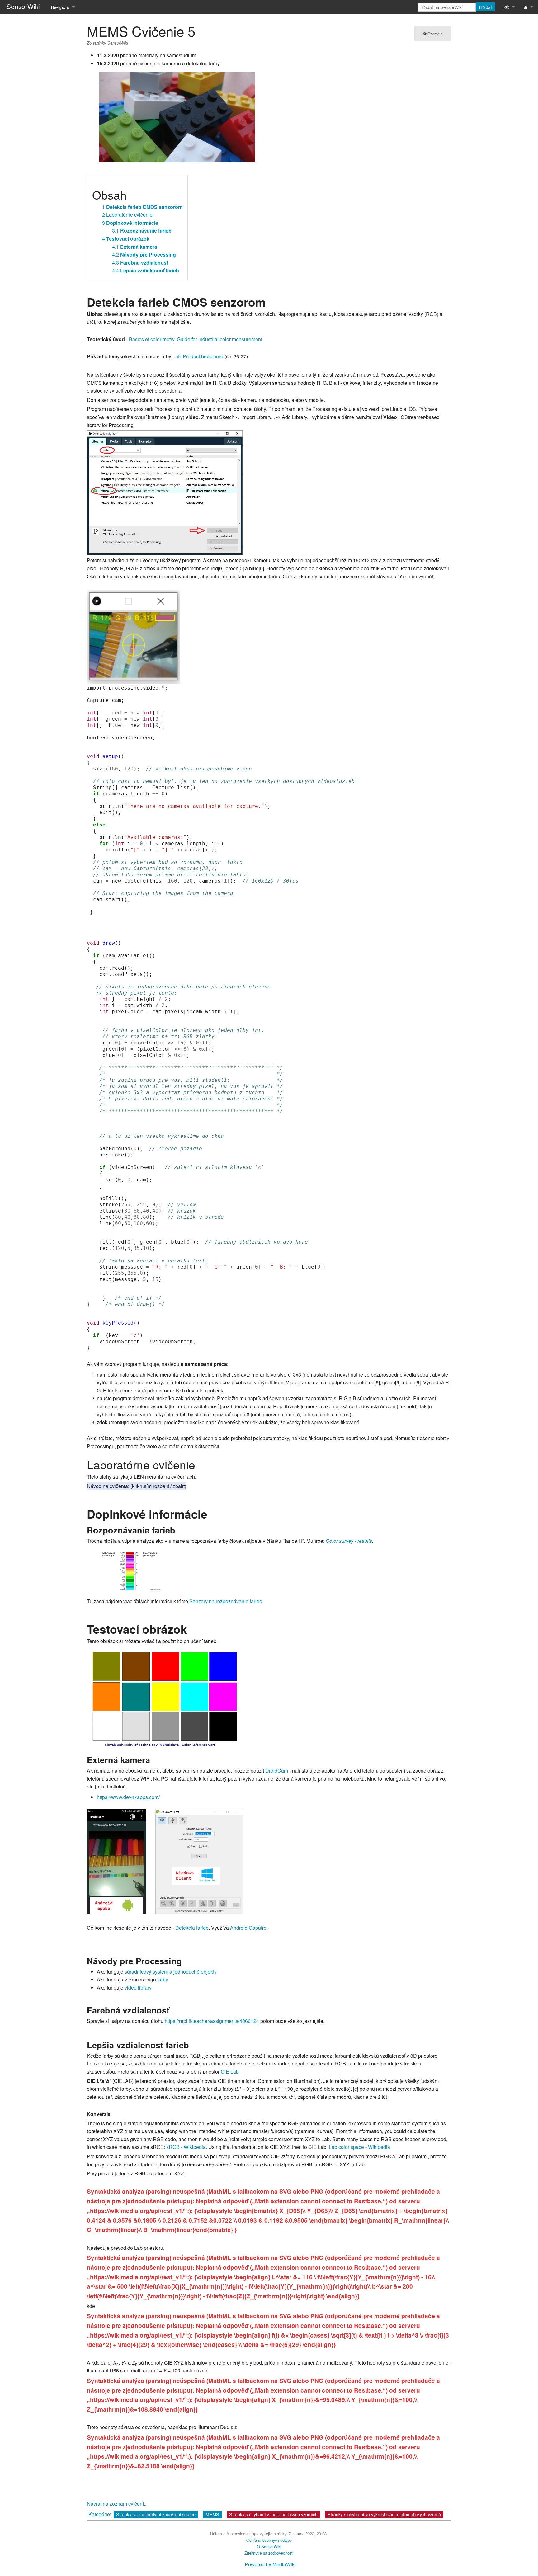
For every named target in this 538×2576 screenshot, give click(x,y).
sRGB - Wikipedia (186, 2147)
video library (138, 1987)
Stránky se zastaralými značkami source (156, 2514)
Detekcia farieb (192, 1928)
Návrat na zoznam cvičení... (117, 2504)
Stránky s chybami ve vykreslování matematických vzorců (384, 2514)
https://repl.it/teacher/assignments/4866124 (212, 2021)
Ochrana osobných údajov (269, 2540)
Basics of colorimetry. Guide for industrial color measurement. (196, 339)
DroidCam (277, 1771)
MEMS (212, 2514)
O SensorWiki (269, 2547)
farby (163, 1979)
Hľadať (486, 7)
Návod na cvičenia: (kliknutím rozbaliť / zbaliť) (137, 1486)
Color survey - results (349, 1541)
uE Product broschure (199, 356)
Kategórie (99, 2514)
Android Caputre (248, 1928)
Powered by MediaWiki (270, 2564)
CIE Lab (230, 2072)
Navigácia (60, 7)
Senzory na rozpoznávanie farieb (226, 1601)
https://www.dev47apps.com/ (128, 1797)
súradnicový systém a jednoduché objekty (171, 1972)
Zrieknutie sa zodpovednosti (269, 2553)
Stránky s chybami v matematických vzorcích (273, 2514)
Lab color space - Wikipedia (359, 2147)
